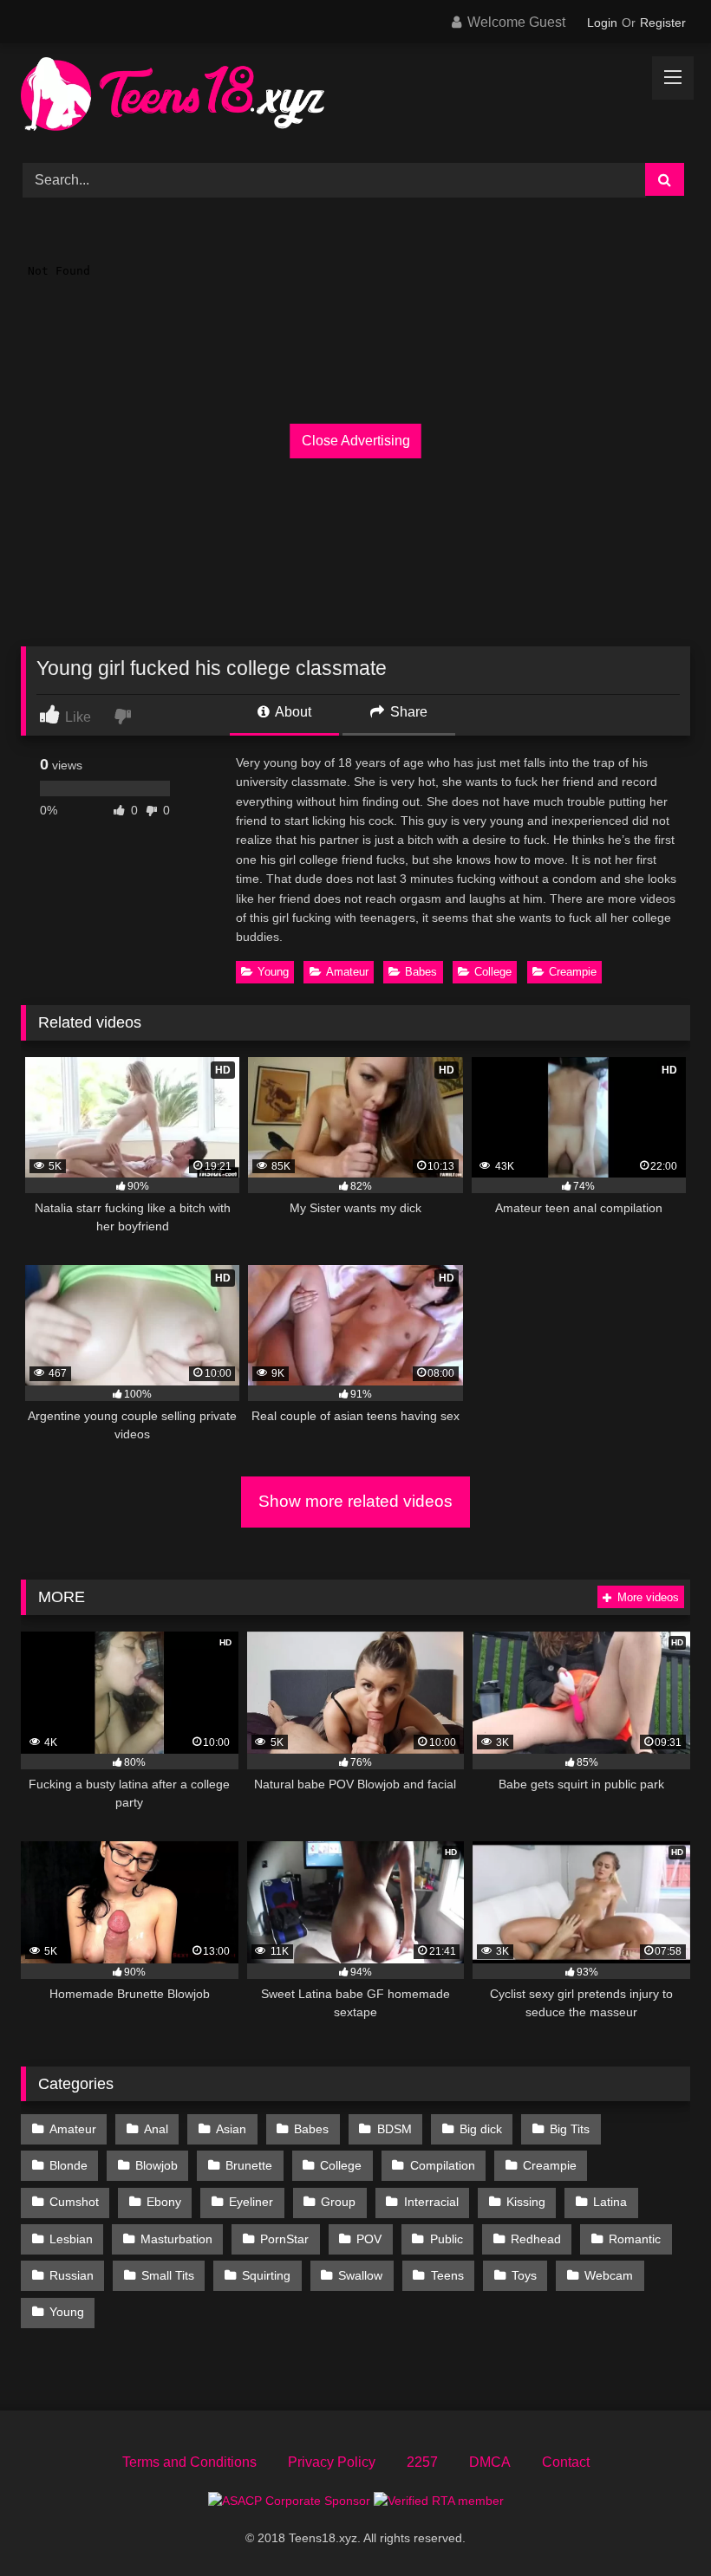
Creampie (573, 972)
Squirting (266, 2275)
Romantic (635, 2239)
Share (407, 712)
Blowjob (157, 2165)
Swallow (360, 2275)
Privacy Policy (332, 2462)
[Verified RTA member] (439, 2501)
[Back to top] (657, 2524)
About (292, 712)
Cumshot (74, 2202)
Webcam (609, 2275)
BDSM (395, 2129)
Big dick (481, 2129)
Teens (447, 2275)
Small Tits (168, 2275)
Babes (421, 972)
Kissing (526, 2202)
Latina (610, 2202)
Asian (231, 2129)
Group (338, 2202)
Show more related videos (355, 1501)
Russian (72, 2275)
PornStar (284, 2239)
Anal (156, 2129)
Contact (566, 2462)
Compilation (443, 2165)
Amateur (347, 972)
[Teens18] (355, 97)
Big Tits (570, 2129)
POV (369, 2239)
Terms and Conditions (189, 2462)
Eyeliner (251, 2202)
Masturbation (176, 2239)
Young (273, 972)
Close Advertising (356, 441)
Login (602, 23)
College (493, 972)
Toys (524, 2275)
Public (447, 2239)
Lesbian (71, 2239)
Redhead (536, 2239)
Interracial (431, 2202)
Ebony (164, 2202)
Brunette (249, 2165)
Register (663, 23)
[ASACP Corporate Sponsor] (291, 2501)
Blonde (68, 2165)
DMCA (490, 2462)
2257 (422, 2462)
